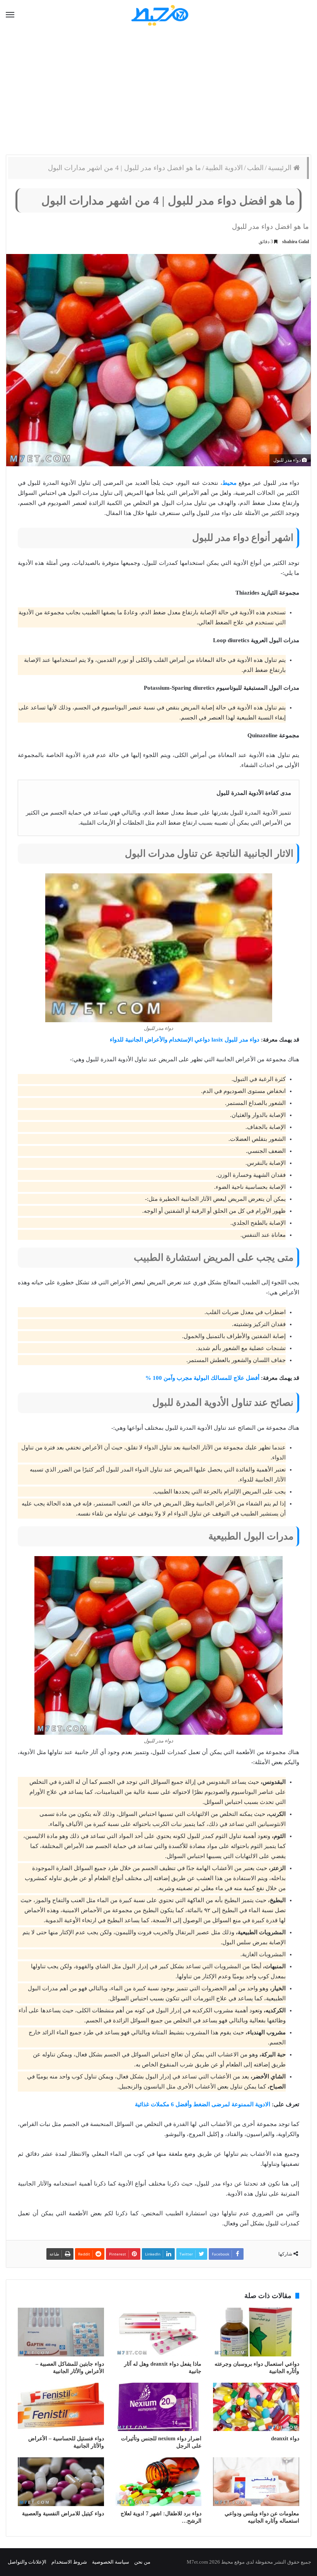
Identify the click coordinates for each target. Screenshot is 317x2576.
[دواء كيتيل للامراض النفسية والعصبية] (61, 2482)
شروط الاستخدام (69, 2562)
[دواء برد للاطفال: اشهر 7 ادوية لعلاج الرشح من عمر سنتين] (159, 2482)
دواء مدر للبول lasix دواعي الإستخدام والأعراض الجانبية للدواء (185, 1040)
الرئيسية (281, 168)
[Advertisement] (158, 93)
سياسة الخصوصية (111, 2562)
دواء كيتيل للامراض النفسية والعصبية (63, 2514)
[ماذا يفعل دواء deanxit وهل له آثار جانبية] (159, 2332)
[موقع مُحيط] (159, 15)
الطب (255, 168)
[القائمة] (10, 15)
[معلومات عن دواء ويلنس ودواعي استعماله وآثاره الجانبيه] (256, 2482)
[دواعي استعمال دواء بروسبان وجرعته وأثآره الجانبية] (256, 2332)
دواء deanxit (285, 2439)
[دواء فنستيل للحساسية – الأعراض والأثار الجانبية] (61, 2407)
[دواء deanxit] (256, 2407)
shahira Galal (296, 242)
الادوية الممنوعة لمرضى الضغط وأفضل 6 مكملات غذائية (203, 2104)
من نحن (142, 2562)
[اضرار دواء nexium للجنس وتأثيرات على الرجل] (159, 2407)
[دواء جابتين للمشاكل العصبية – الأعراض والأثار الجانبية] (61, 2332)
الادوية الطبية (224, 168)
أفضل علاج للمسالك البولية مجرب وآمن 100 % (202, 1378)
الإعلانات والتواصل (27, 2562)
